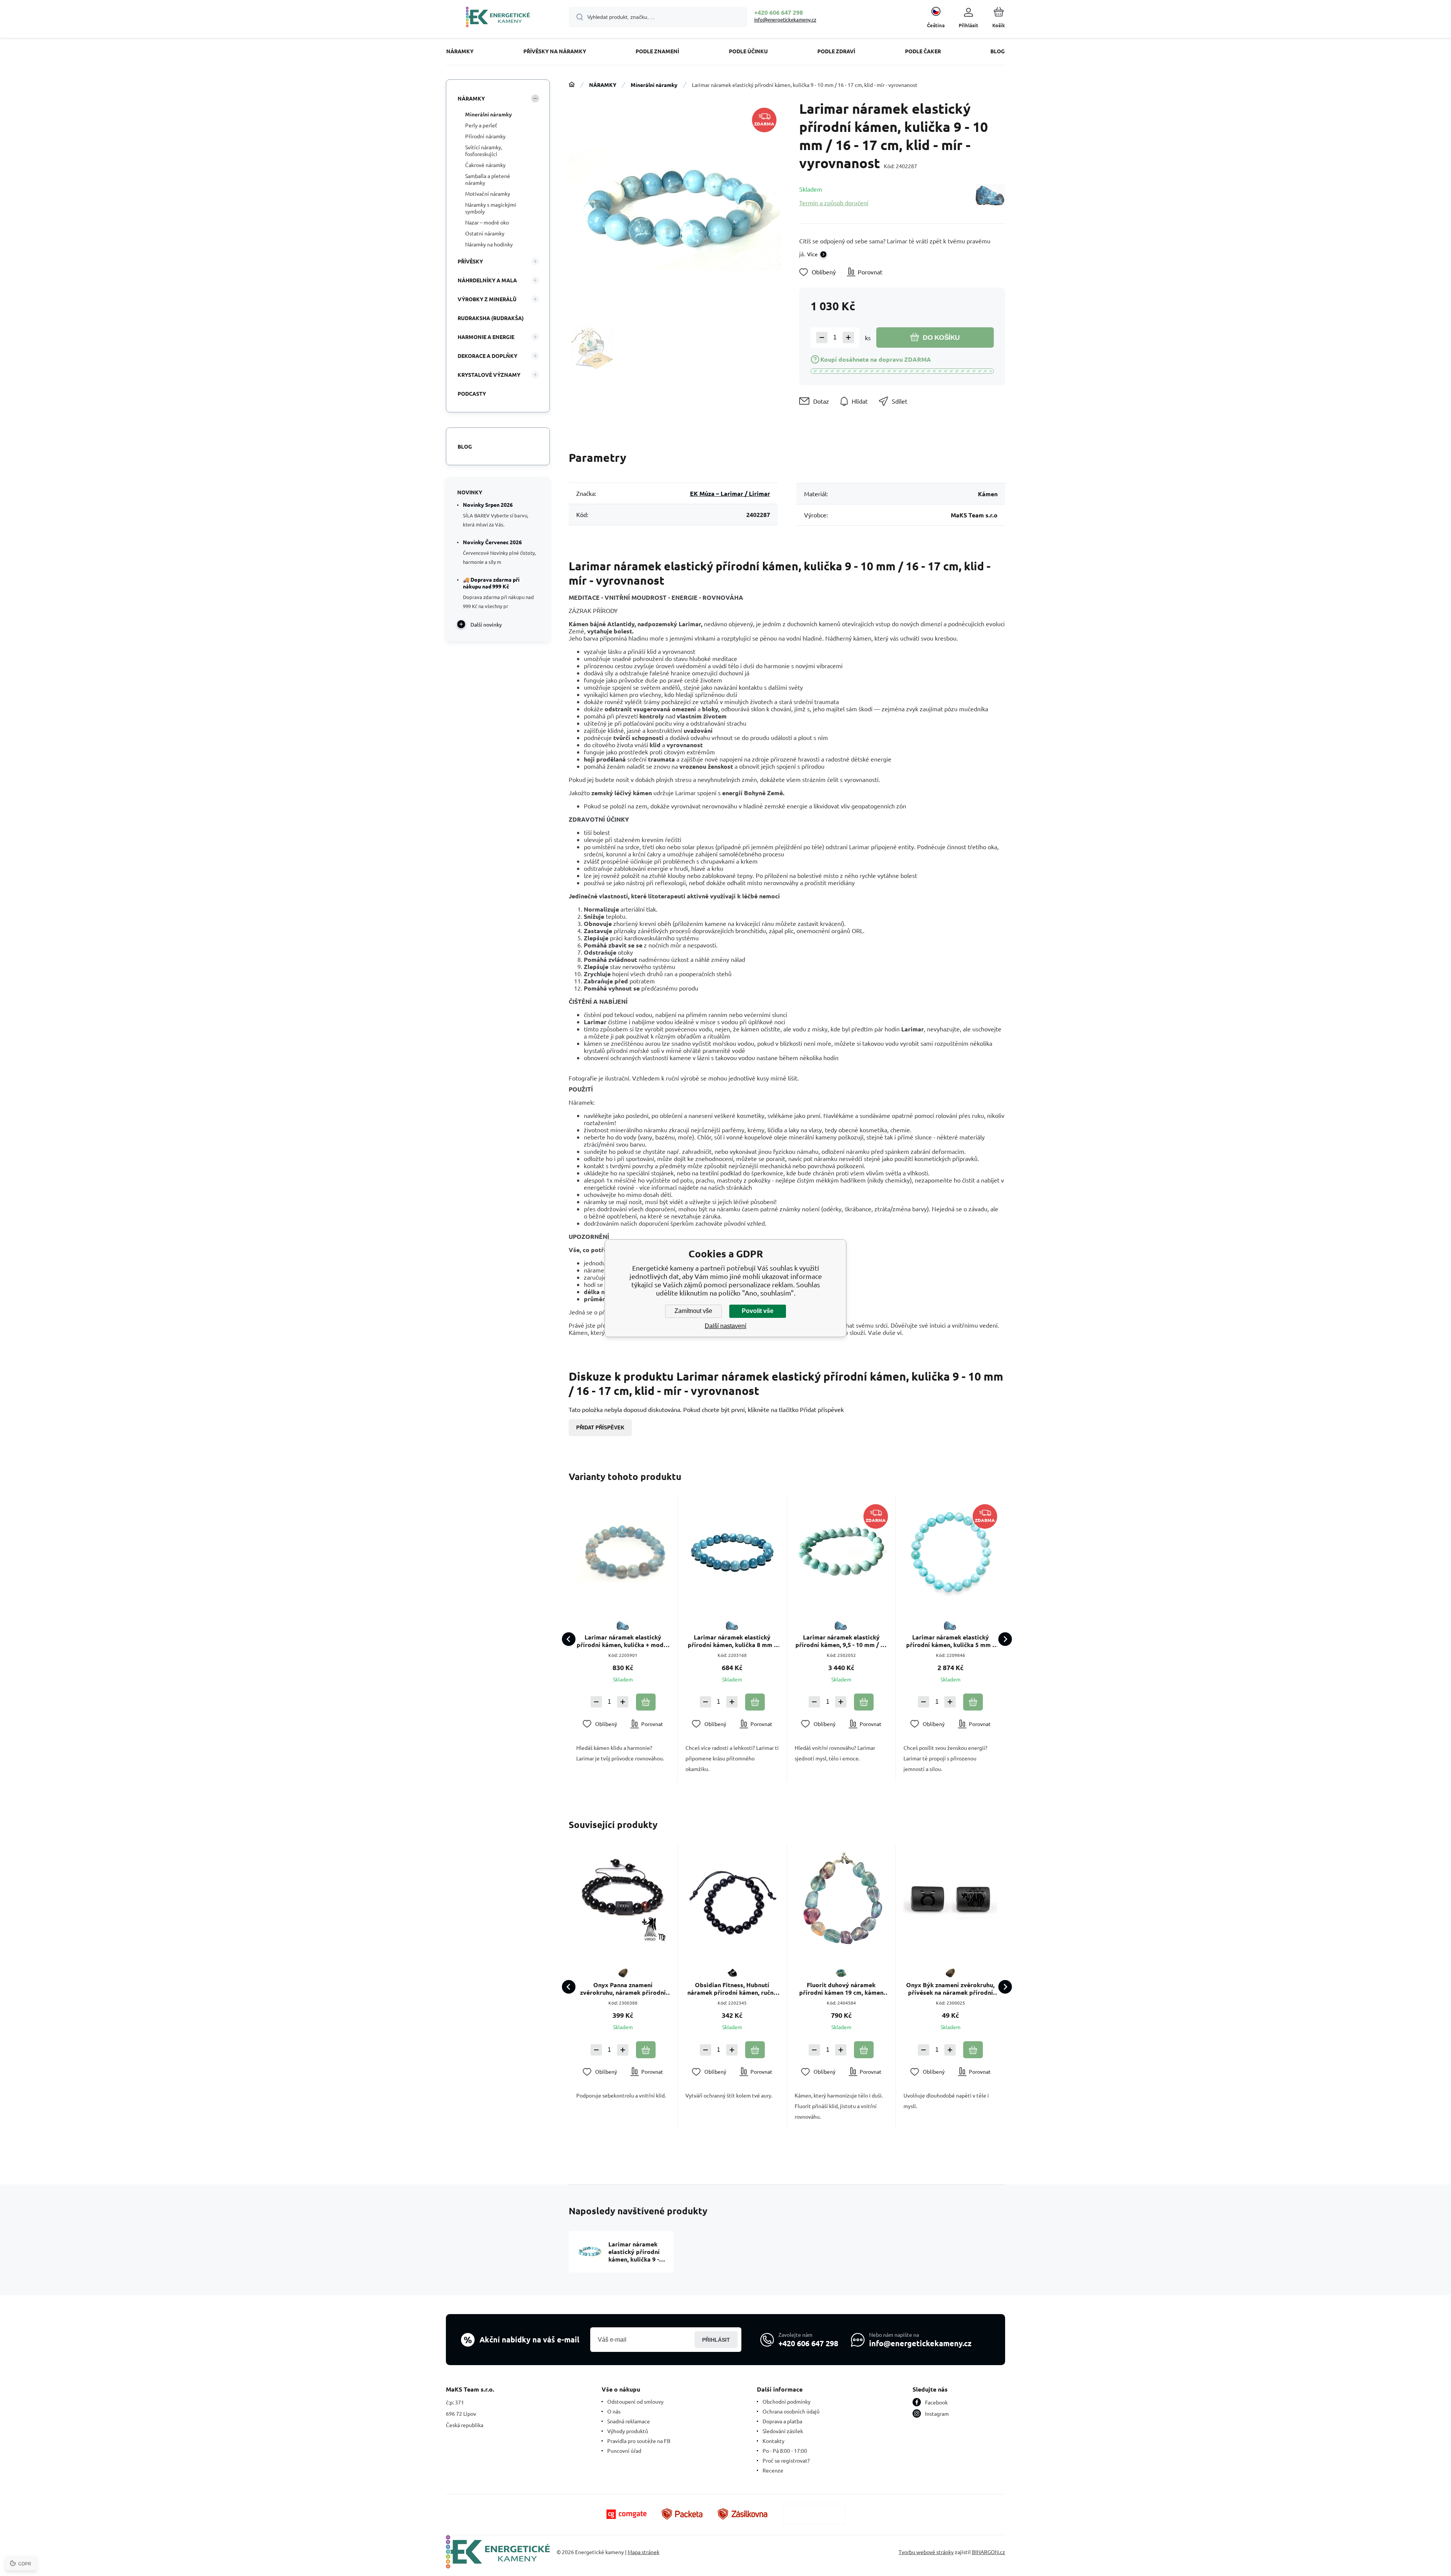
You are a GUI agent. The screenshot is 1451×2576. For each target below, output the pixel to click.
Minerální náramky (654, 85)
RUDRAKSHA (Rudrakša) (491, 318)
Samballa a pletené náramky (488, 179)
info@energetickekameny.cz (785, 19)
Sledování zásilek (783, 2431)
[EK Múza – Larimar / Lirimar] (990, 196)
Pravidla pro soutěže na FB (639, 2441)
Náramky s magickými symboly (491, 208)
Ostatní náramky (485, 233)
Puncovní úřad (624, 2451)
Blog (465, 446)
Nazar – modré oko (487, 222)
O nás (614, 2411)
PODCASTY (472, 393)
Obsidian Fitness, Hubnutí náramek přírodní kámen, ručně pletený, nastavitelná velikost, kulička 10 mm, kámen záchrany (732, 1989)
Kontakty (773, 2441)
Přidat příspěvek (600, 1428)
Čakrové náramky (485, 165)
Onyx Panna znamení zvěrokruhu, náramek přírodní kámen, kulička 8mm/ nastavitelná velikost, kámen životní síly (623, 1989)
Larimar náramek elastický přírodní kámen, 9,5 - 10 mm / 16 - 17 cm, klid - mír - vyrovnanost (841, 1641)
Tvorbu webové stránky (926, 2552)
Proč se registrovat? (786, 2460)
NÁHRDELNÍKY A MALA (487, 280)
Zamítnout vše (693, 1311)
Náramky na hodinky (489, 244)
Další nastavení (725, 1326)
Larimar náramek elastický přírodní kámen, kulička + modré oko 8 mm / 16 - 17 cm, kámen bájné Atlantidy (623, 1641)
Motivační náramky (488, 194)
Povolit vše (758, 1311)
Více (812, 254)
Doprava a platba (782, 2421)
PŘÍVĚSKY (470, 261)
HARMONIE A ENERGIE (486, 337)
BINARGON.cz (988, 2552)
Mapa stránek (644, 2552)
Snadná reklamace (629, 2421)
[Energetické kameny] (572, 85)
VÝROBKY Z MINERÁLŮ (487, 299)
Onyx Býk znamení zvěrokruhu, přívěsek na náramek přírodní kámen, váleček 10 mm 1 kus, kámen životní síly (950, 1989)
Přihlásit (716, 2340)
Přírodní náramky (485, 136)
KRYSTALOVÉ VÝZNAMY (489, 375)
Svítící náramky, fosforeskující (484, 150)
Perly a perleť (481, 125)
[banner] (498, 18)
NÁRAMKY (603, 85)
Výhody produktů (628, 2431)
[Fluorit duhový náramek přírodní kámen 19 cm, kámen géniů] (842, 1899)
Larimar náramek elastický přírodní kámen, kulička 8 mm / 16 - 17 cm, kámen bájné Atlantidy (732, 1641)
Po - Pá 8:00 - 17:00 (785, 2451)
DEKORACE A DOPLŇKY (487, 356)
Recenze (773, 2470)
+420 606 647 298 (779, 12)
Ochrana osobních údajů (791, 2411)
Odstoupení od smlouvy (635, 2401)
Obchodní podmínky (787, 2401)
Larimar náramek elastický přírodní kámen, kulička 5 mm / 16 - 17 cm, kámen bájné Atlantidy (951, 1641)
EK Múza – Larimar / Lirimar (730, 493)
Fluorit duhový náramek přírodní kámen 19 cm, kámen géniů (841, 1989)
